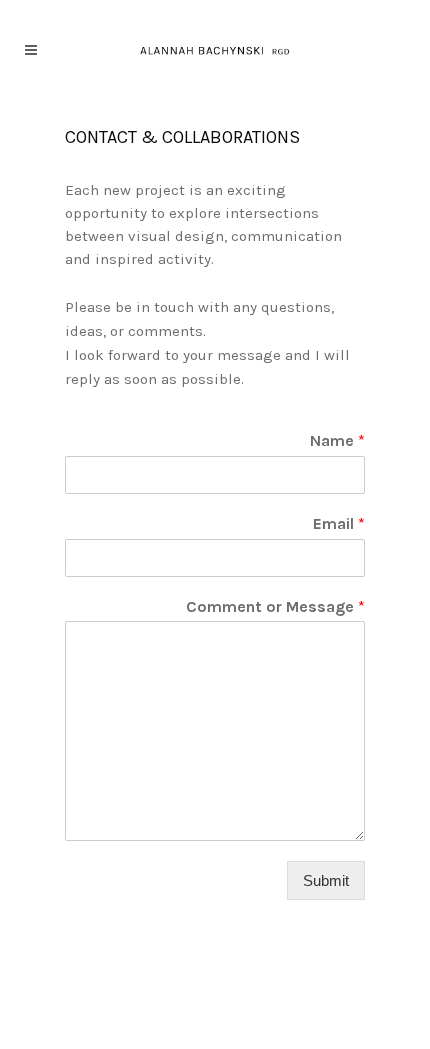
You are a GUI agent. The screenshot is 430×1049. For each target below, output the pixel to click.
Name (337, 440)
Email (339, 523)
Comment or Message (275, 606)
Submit (326, 880)
